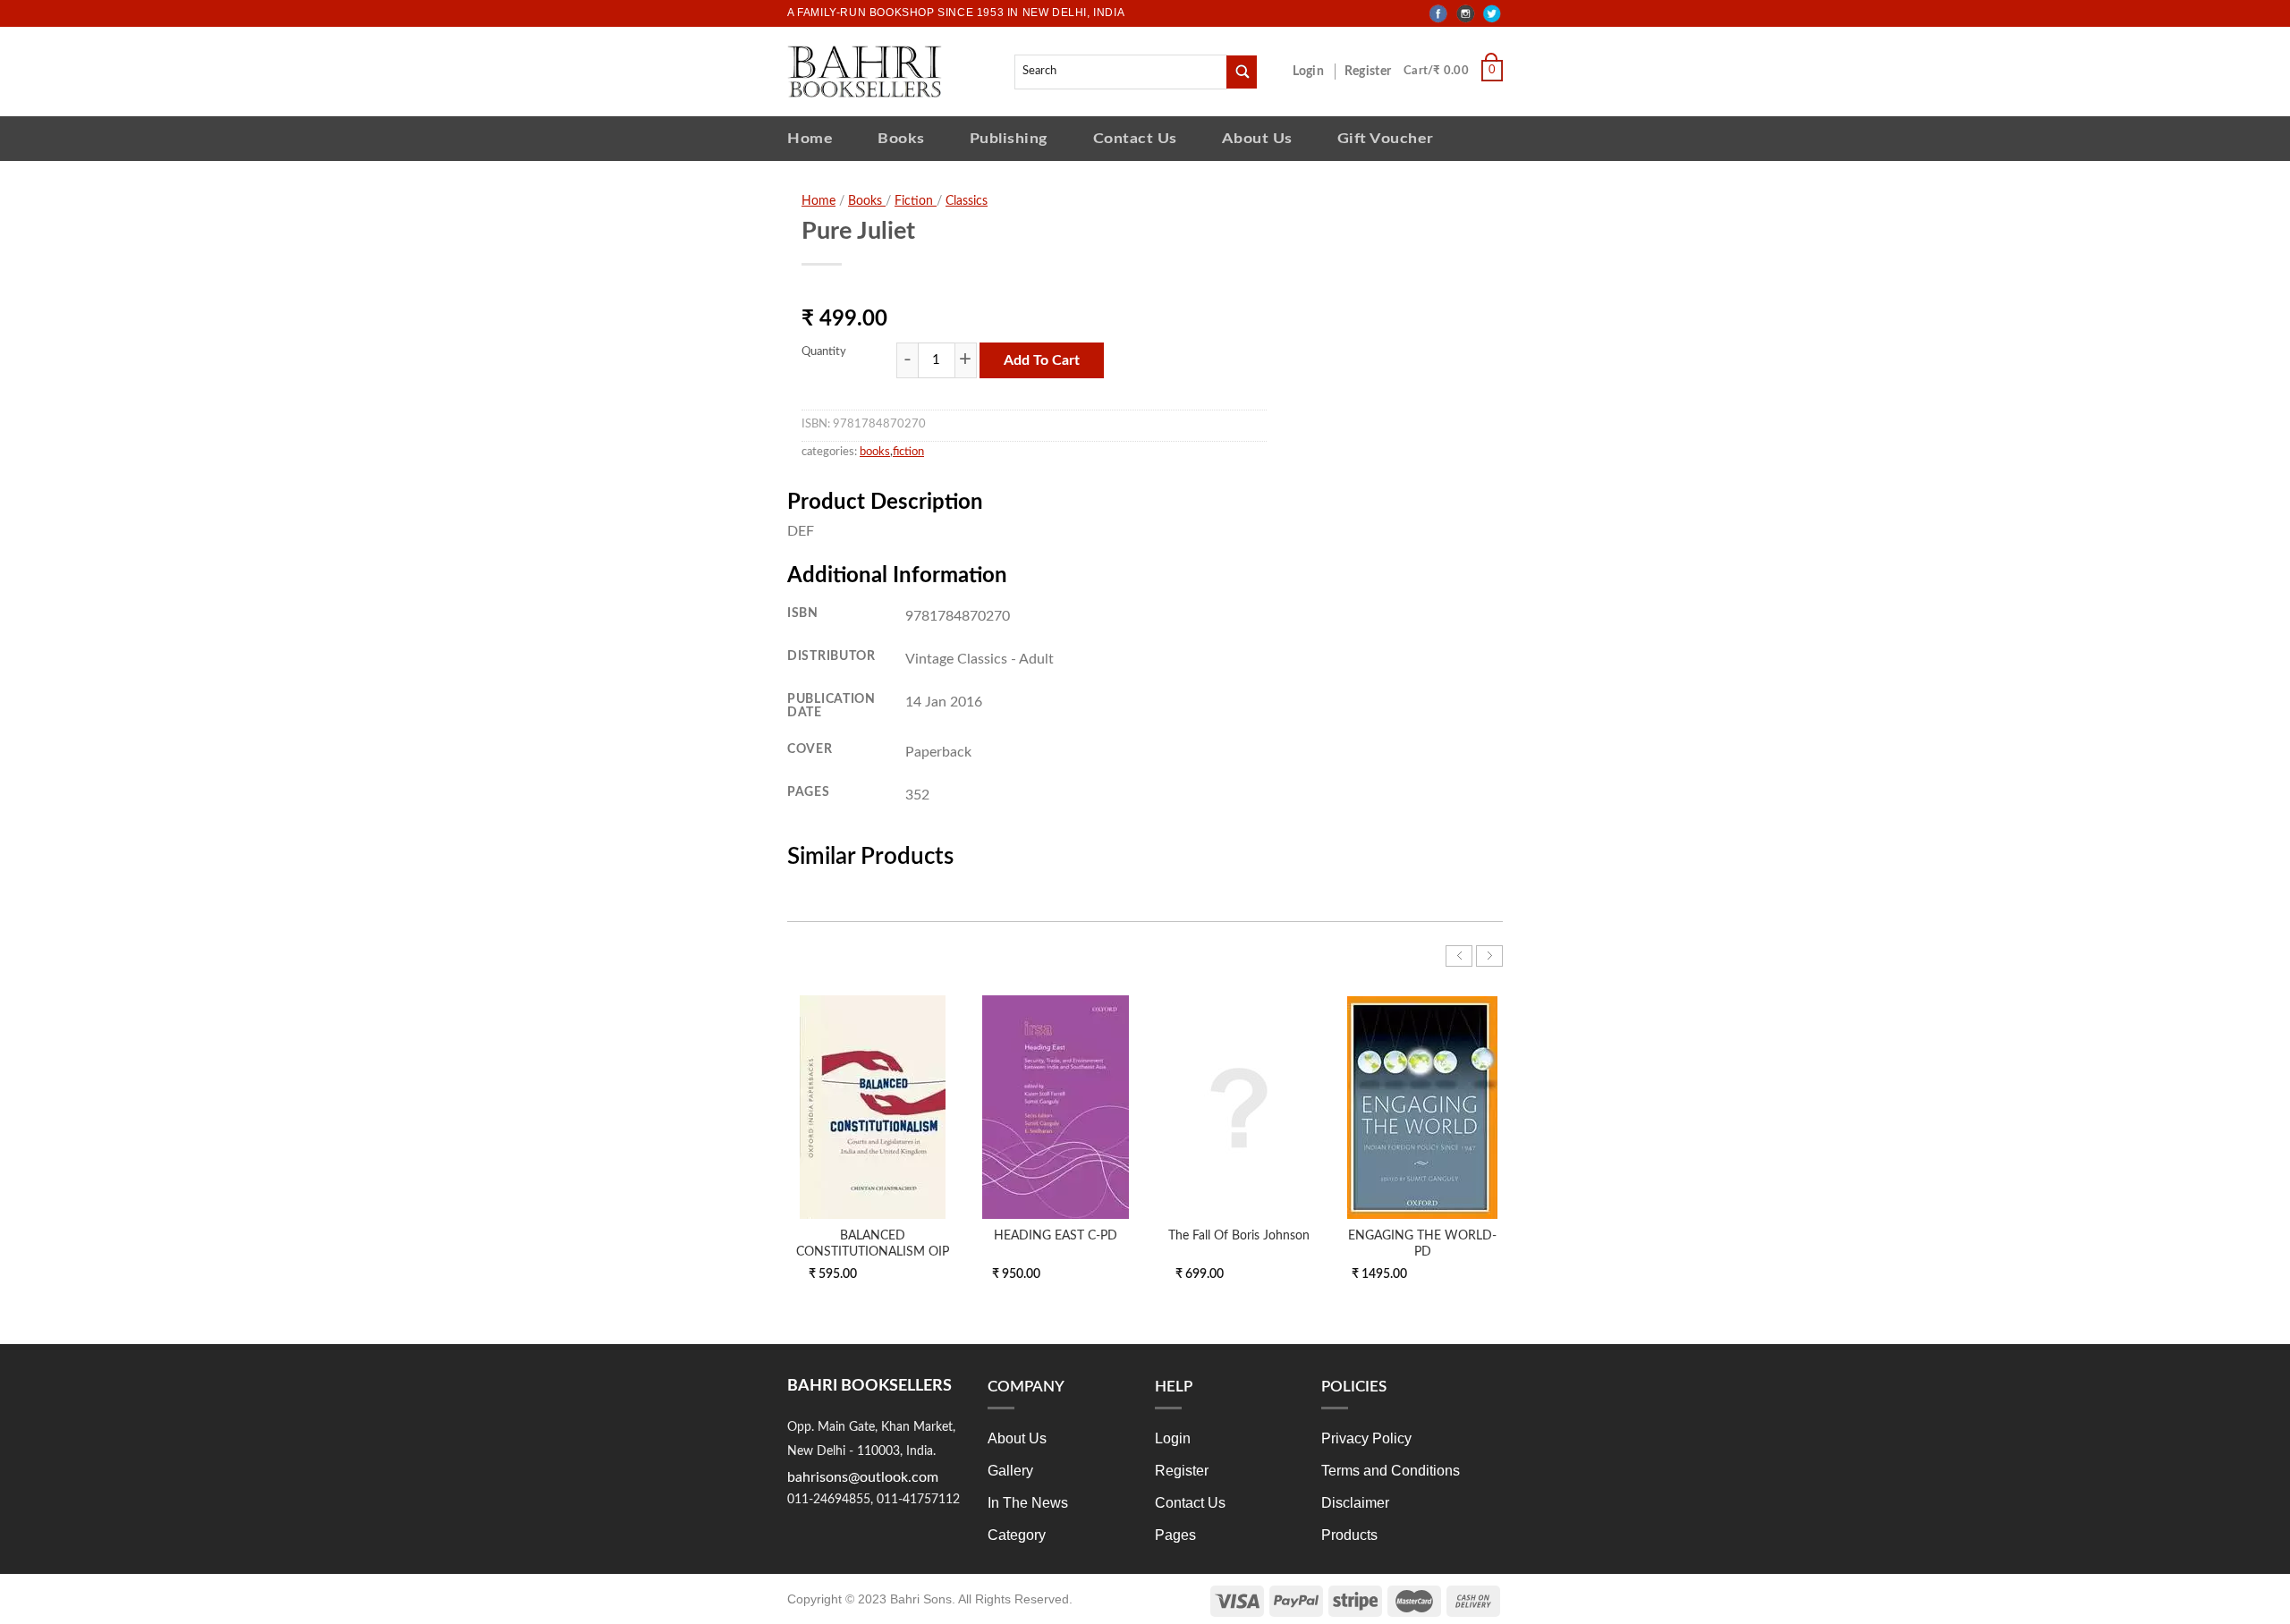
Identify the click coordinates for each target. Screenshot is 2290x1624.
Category (1017, 1535)
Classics (967, 201)
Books (901, 138)
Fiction (916, 201)
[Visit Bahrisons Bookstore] (865, 71)
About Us (1257, 138)
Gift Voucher (1386, 138)
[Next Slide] (1489, 956)
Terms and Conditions (1391, 1471)
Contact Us (1135, 138)
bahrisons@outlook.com (863, 1477)
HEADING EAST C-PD (1056, 1235)
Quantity (824, 352)
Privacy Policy (1366, 1438)
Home (810, 138)
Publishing (1009, 138)
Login (1318, 72)
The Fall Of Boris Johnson (1239, 1235)
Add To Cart (1042, 360)
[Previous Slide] (1459, 956)
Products (1349, 1535)
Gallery (1010, 1471)
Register (1371, 72)
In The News (1028, 1503)
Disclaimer (1355, 1503)
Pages (1175, 1535)
